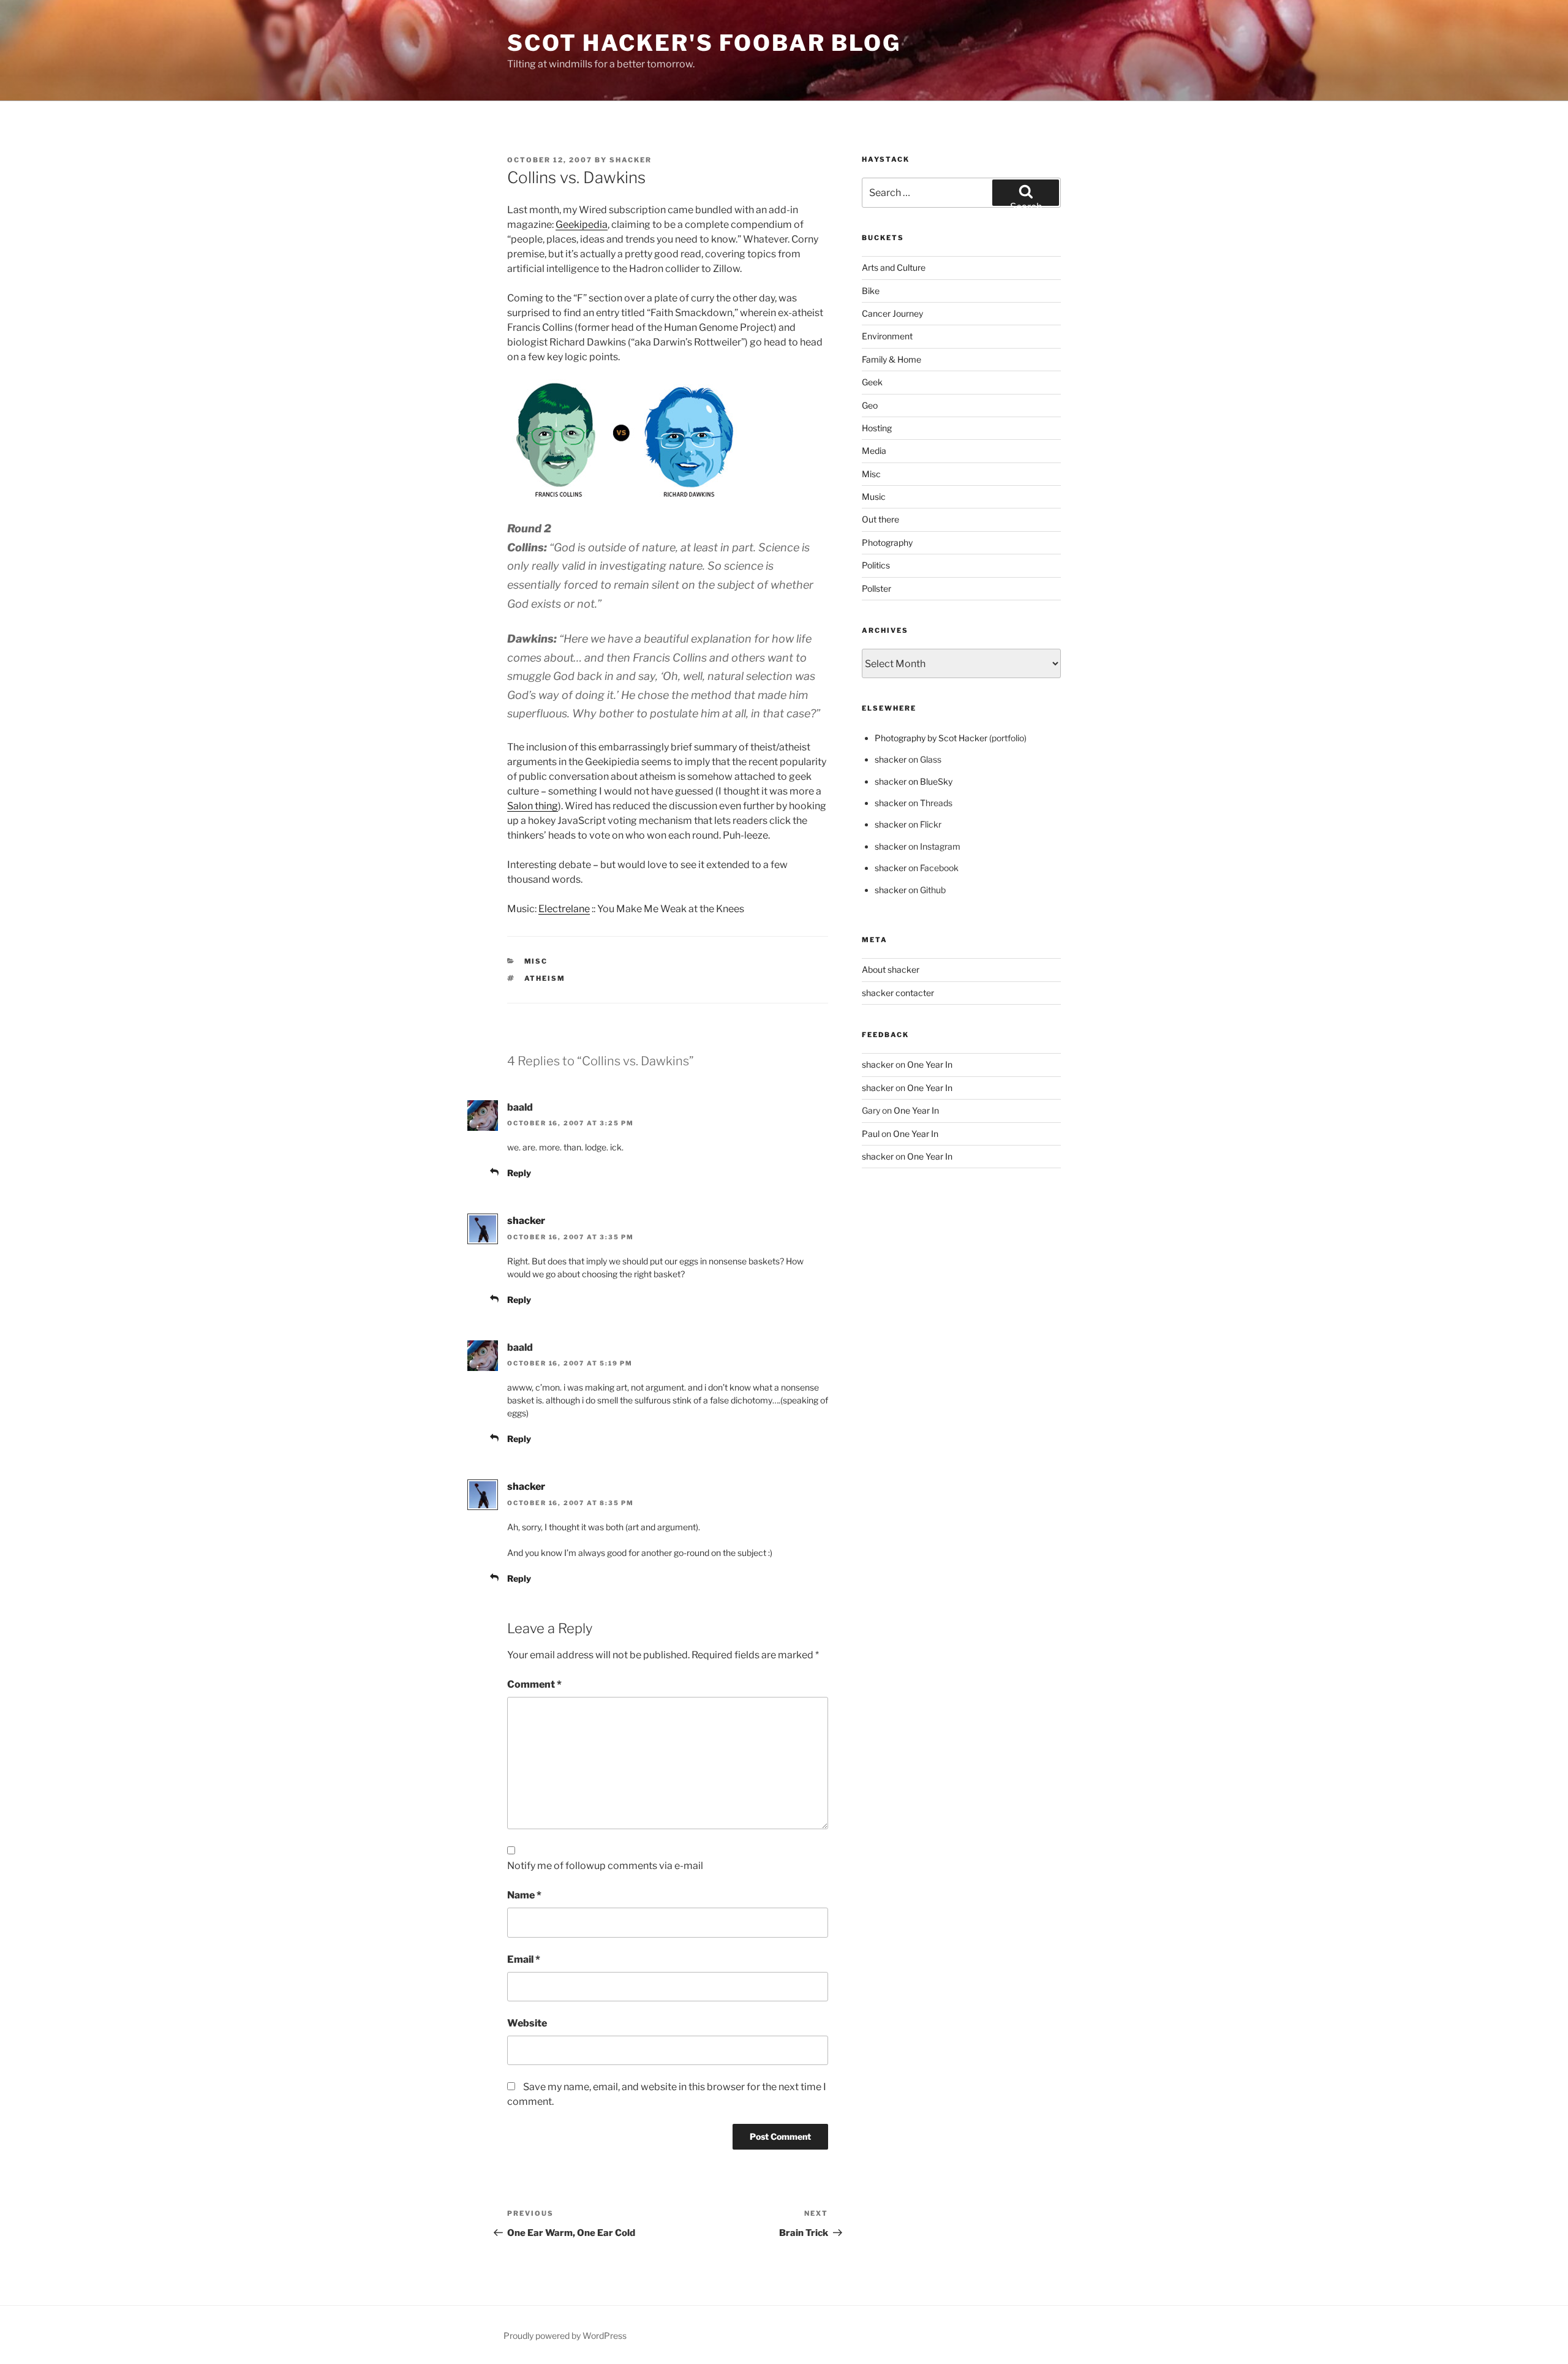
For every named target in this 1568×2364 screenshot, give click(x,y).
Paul (871, 1134)
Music (874, 497)
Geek (872, 382)
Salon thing (533, 806)
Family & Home (891, 359)
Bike (871, 291)
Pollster (876, 588)
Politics (876, 565)
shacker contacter (898, 993)
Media (874, 451)
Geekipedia (582, 225)
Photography (887, 542)
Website (527, 2023)
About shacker (891, 969)
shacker (631, 160)
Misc (536, 961)
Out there (880, 519)
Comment (534, 1684)
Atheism (545, 978)
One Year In (930, 1064)
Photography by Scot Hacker (931, 738)
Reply (519, 1173)
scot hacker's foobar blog (704, 43)
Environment (887, 336)
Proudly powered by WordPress (565, 2336)
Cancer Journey (892, 313)
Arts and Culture (894, 267)
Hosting (877, 428)
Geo (870, 405)
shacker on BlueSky (914, 781)
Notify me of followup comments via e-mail (605, 1866)
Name (524, 1895)
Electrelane (564, 909)
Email (524, 1959)
